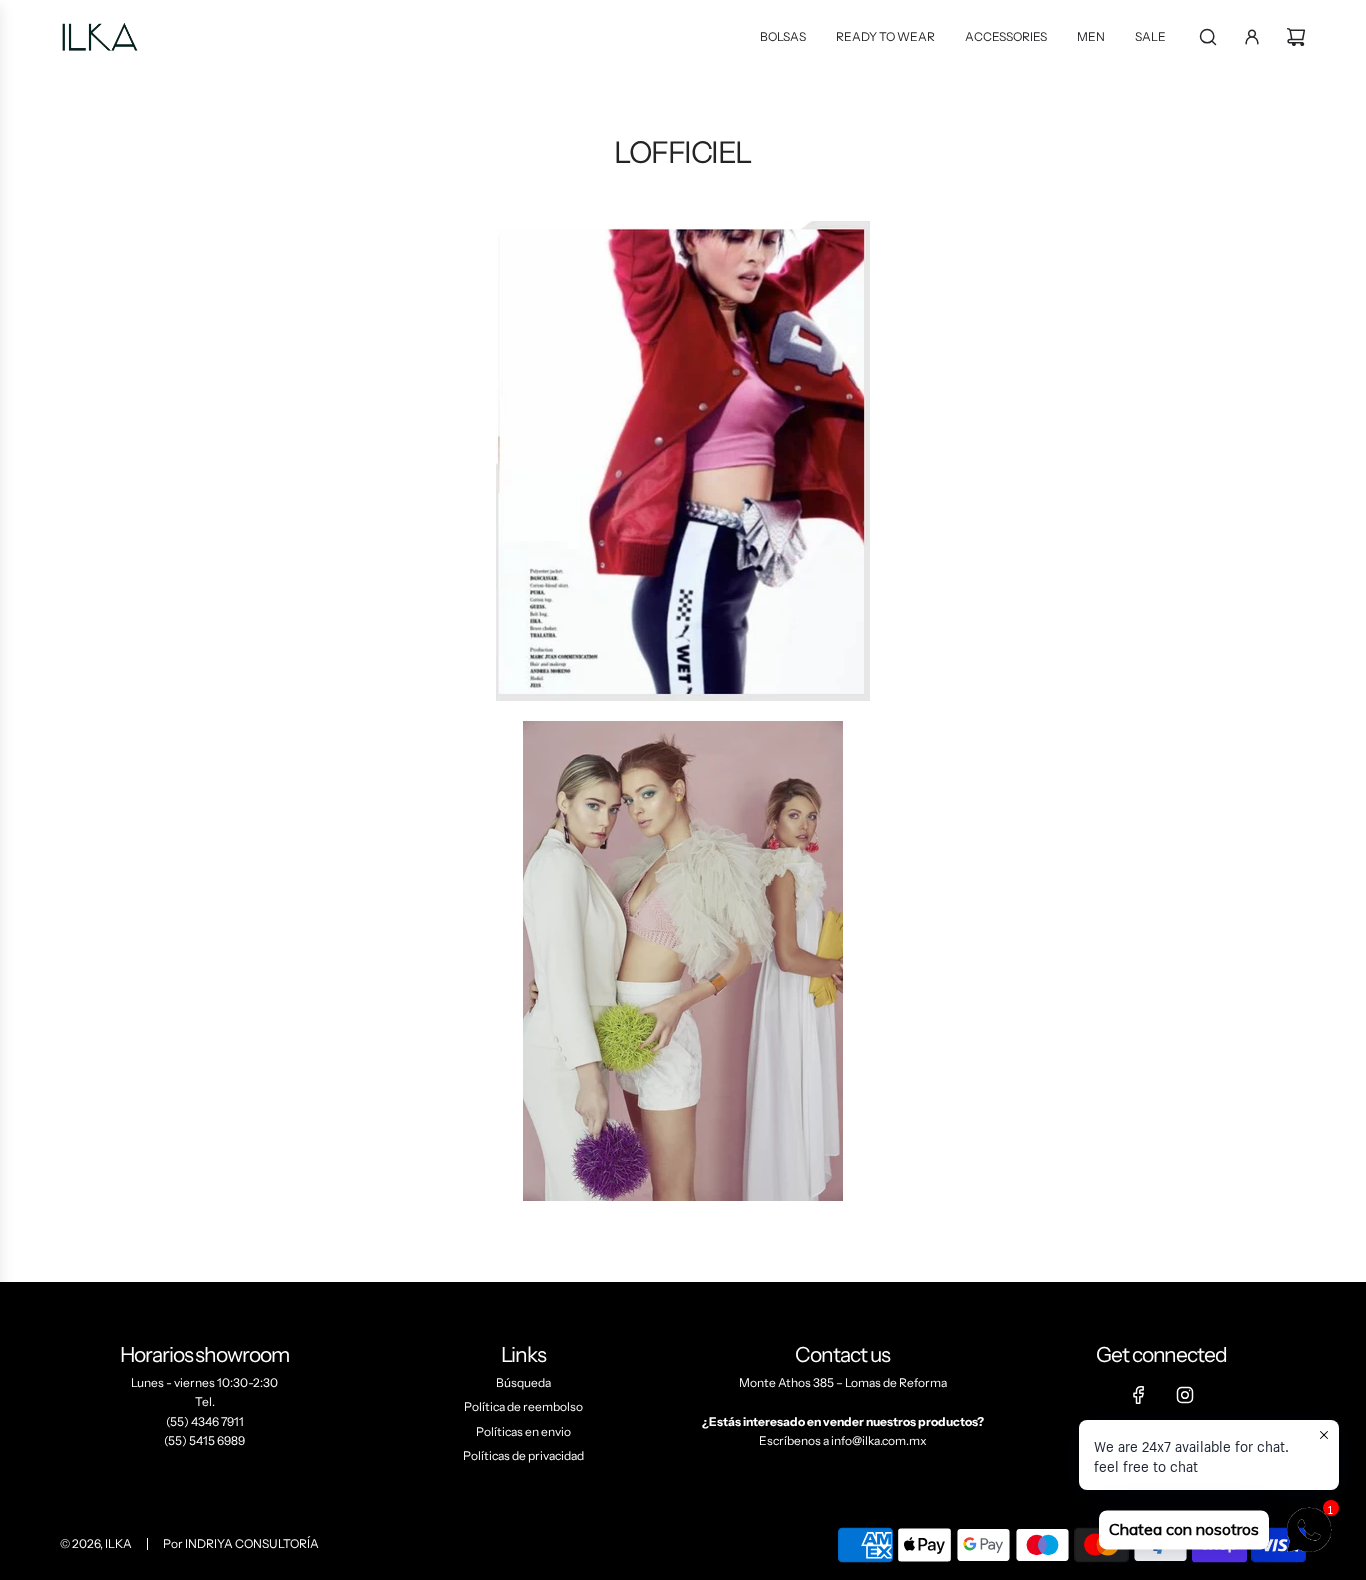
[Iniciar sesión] (1252, 37)
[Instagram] (1185, 1395)
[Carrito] (1296, 37)
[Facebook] (1139, 1395)
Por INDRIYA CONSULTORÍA (241, 1543)
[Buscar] (1208, 37)
